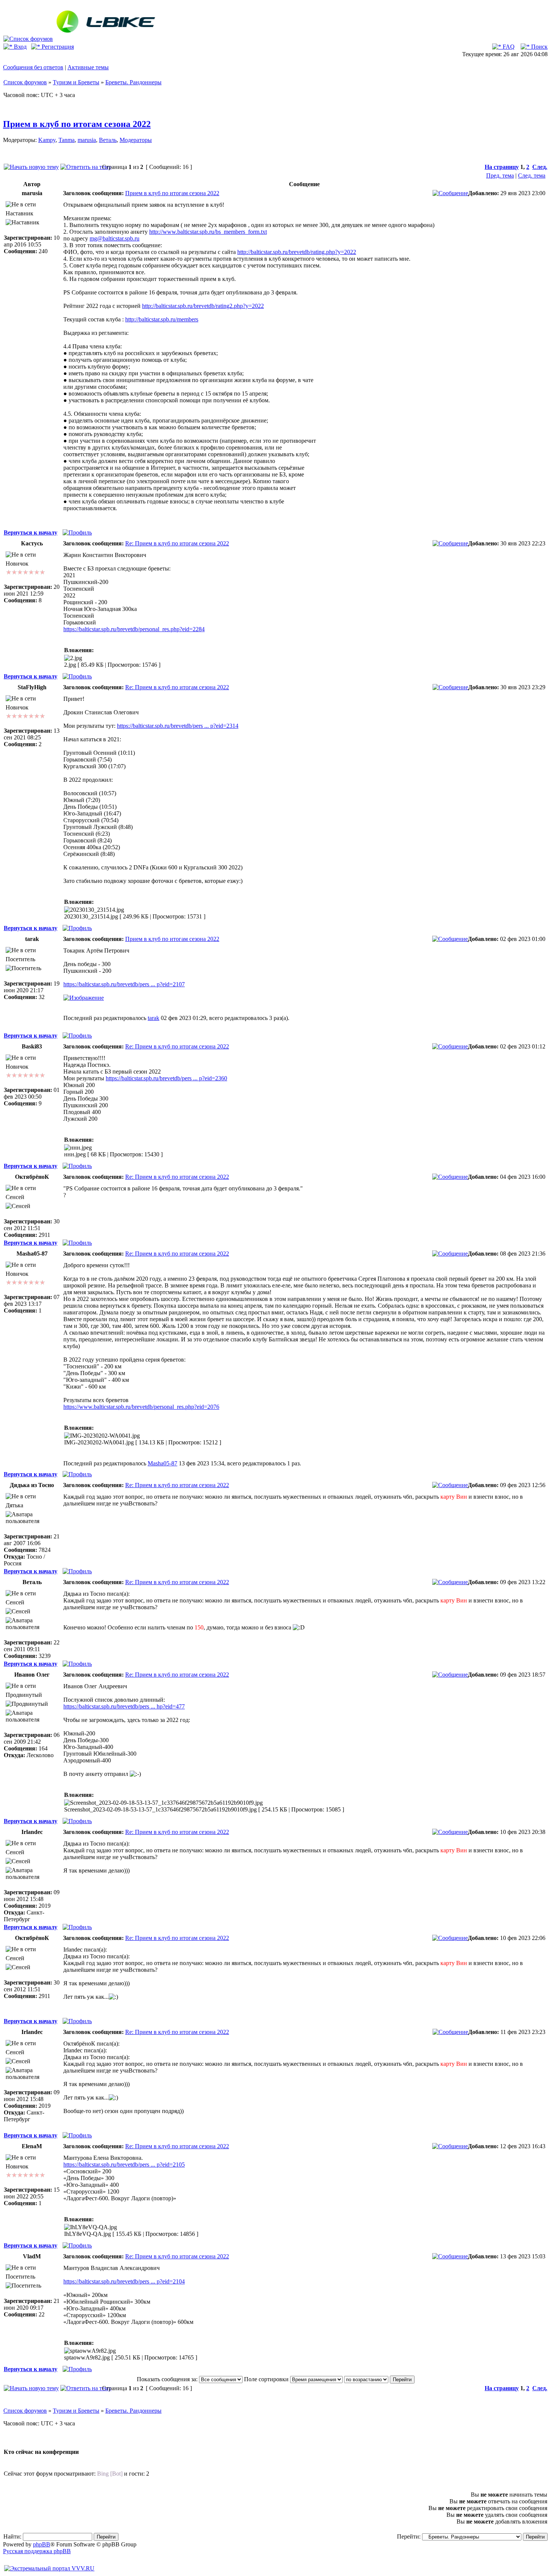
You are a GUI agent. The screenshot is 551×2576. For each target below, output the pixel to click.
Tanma (67, 140)
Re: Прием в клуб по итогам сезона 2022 (177, 543)
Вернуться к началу (31, 532)
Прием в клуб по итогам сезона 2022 (77, 124)
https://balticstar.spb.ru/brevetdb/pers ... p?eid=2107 (124, 984)
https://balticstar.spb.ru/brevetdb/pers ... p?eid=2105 (124, 2165)
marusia (87, 140)
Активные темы (88, 67)
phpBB (42, 2544)
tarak (153, 1018)
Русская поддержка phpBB (37, 2551)
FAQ (508, 47)
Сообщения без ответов (33, 67)
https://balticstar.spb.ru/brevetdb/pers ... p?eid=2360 (166, 1078)
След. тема (532, 175)
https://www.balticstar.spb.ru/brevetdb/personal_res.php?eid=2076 (141, 1407)
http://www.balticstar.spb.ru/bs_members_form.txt (208, 232)
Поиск (539, 47)
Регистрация (57, 47)
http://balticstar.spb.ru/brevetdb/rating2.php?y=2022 (203, 306)
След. (540, 167)
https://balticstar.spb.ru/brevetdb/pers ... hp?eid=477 (124, 1706)
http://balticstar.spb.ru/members (162, 319)
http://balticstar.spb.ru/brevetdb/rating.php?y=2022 (297, 252)
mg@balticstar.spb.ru (115, 238)
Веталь (108, 140)
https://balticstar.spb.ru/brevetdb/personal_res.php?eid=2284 (134, 629)
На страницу (502, 167)
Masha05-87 (162, 1463)
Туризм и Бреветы (76, 82)
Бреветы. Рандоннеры (133, 82)
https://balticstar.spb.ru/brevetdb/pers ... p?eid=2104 (124, 2281)
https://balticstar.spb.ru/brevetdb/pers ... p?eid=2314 (178, 726)
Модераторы (136, 140)
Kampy (47, 140)
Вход (19, 47)
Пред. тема (500, 175)
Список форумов (25, 82)
